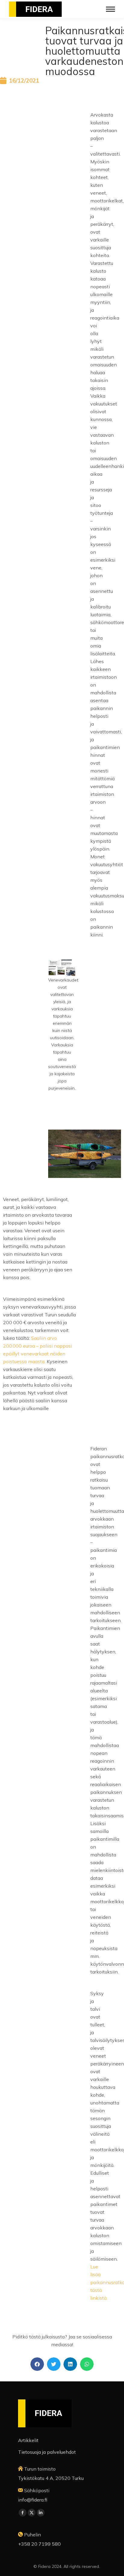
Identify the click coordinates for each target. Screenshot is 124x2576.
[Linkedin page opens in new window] (41, 2513)
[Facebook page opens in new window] (23, 2513)
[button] (37, 2364)
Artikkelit (28, 2440)
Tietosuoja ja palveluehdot (47, 2452)
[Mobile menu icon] (110, 9)
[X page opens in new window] (32, 2513)
